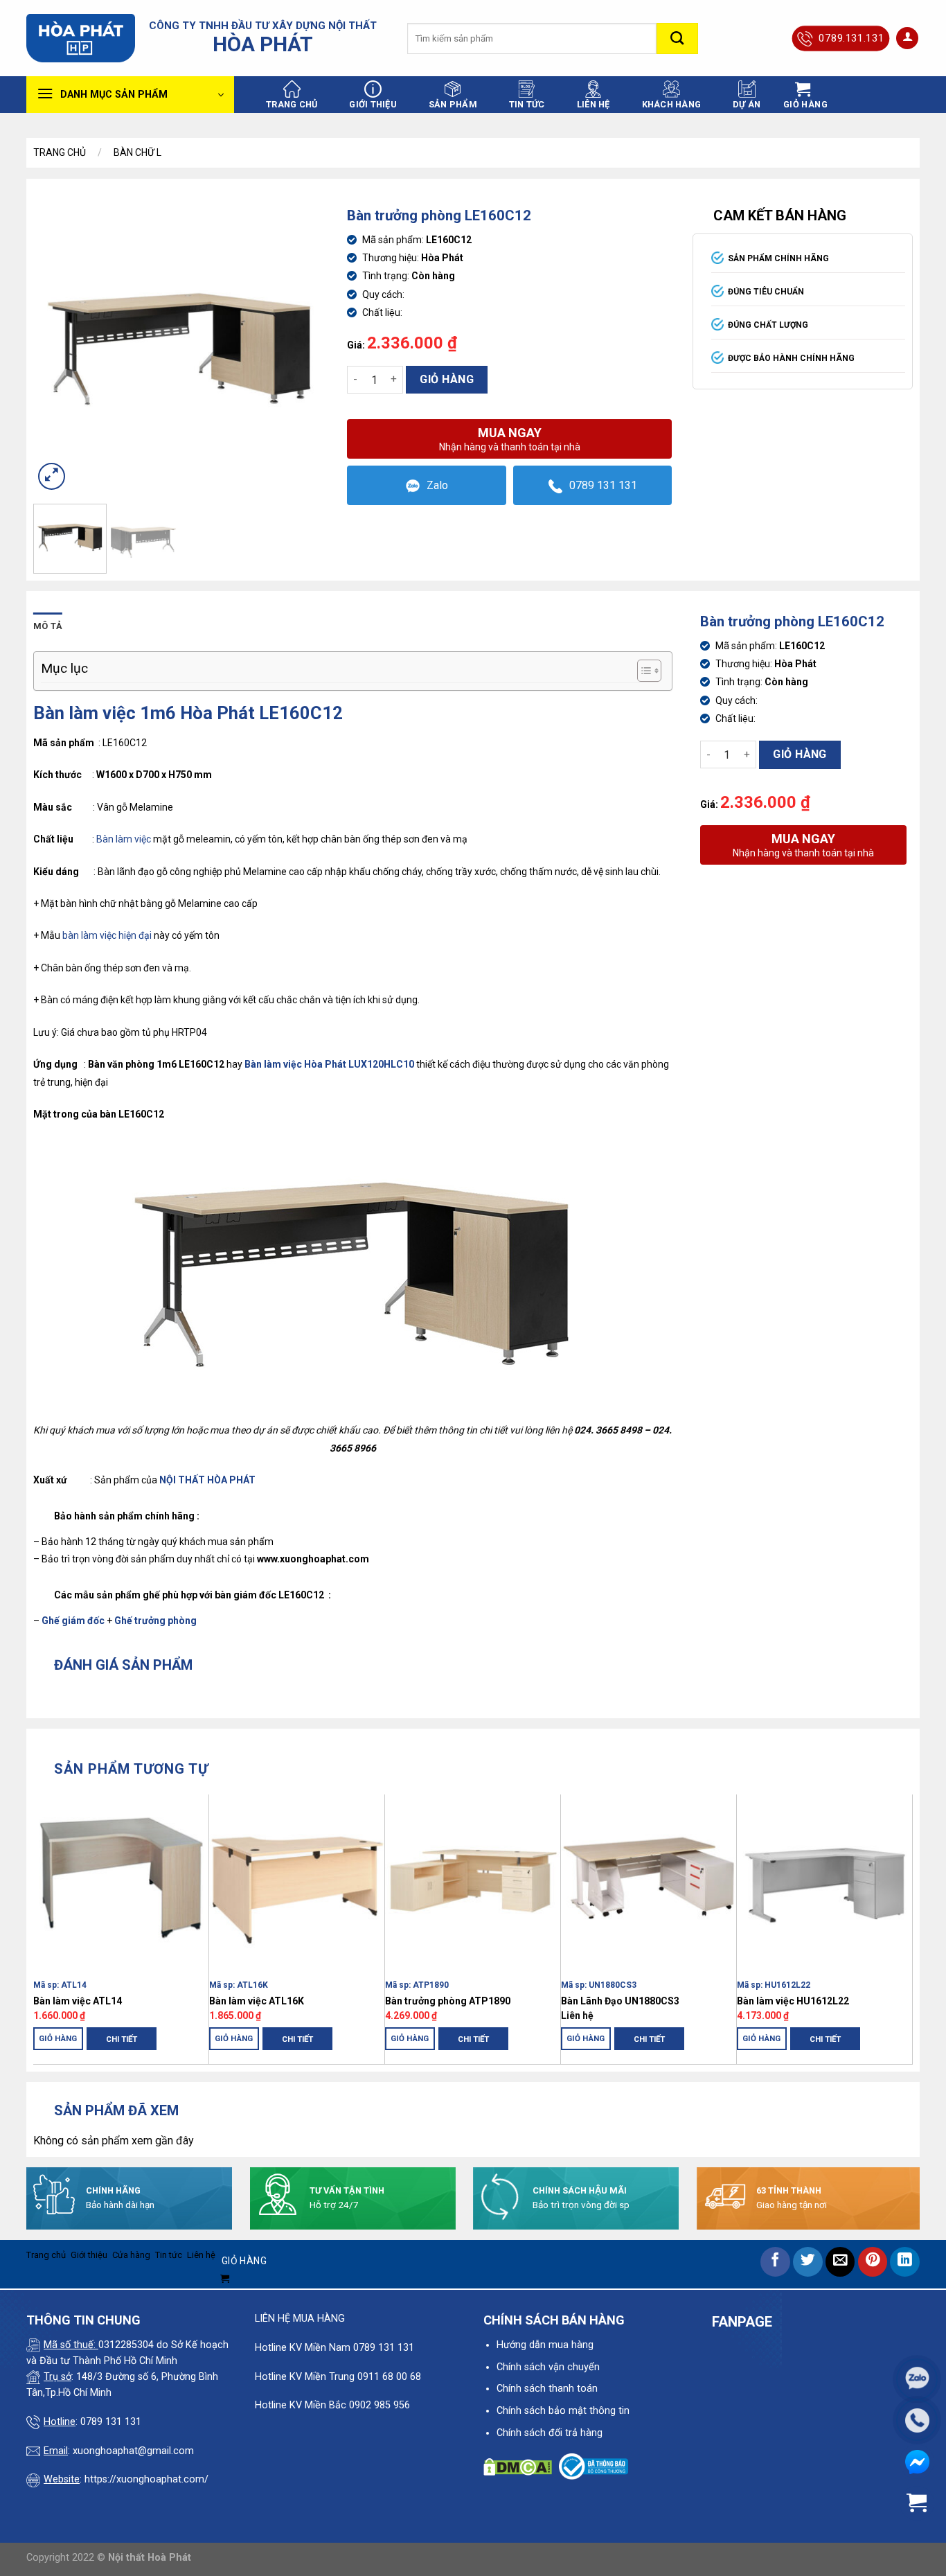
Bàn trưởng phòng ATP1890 (448, 2001)
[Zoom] (52, 476)
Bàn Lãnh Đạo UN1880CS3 (620, 2001)
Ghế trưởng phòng (155, 1621)
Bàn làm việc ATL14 (78, 2001)
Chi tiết (122, 2039)
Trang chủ (292, 104)
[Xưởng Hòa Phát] (81, 38)
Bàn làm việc (124, 839)
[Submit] (677, 38)
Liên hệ (594, 104)
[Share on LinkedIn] (905, 2262)
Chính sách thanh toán (547, 2389)
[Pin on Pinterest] (873, 2262)
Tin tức (527, 104)
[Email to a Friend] (840, 2262)
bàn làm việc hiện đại (107, 935)
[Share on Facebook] (775, 2262)
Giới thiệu (373, 104)
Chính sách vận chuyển (548, 2367)
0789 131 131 (603, 485)
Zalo (437, 485)
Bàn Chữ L (137, 152)
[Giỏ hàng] (917, 2503)
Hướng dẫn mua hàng (545, 2345)
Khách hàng (672, 104)
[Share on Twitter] (808, 2262)
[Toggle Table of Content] (642, 671)
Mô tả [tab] (48, 626)
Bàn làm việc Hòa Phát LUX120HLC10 (329, 1064)
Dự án (747, 104)
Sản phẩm (453, 104)
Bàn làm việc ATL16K (257, 2001)
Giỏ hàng (447, 379)
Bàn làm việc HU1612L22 (793, 2001)
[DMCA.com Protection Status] (518, 2466)
